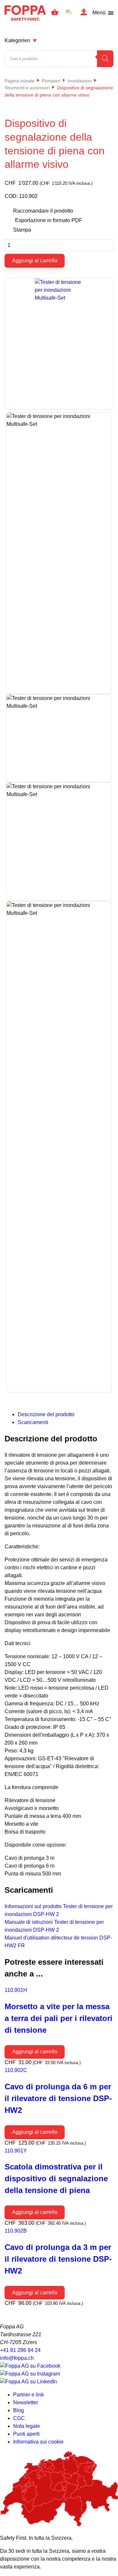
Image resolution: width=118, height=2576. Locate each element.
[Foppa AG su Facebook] (30, 2366)
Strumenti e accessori (27, 88)
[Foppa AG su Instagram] (30, 2374)
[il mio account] (84, 13)
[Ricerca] (105, 59)
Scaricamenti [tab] (33, 1422)
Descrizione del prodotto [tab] (46, 1414)
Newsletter (26, 2402)
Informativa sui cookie (38, 2442)
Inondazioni (79, 81)
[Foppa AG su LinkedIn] (29, 2382)
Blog (19, 2410)
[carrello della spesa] (55, 13)
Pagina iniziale (20, 81)
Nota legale (27, 2426)
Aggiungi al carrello (35, 261)
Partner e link (29, 2395)
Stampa (22, 230)
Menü (99, 13)
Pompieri (51, 81)
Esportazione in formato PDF (49, 220)
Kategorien (17, 40)
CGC (19, 2418)
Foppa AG (25, 13)
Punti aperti (26, 2434)
